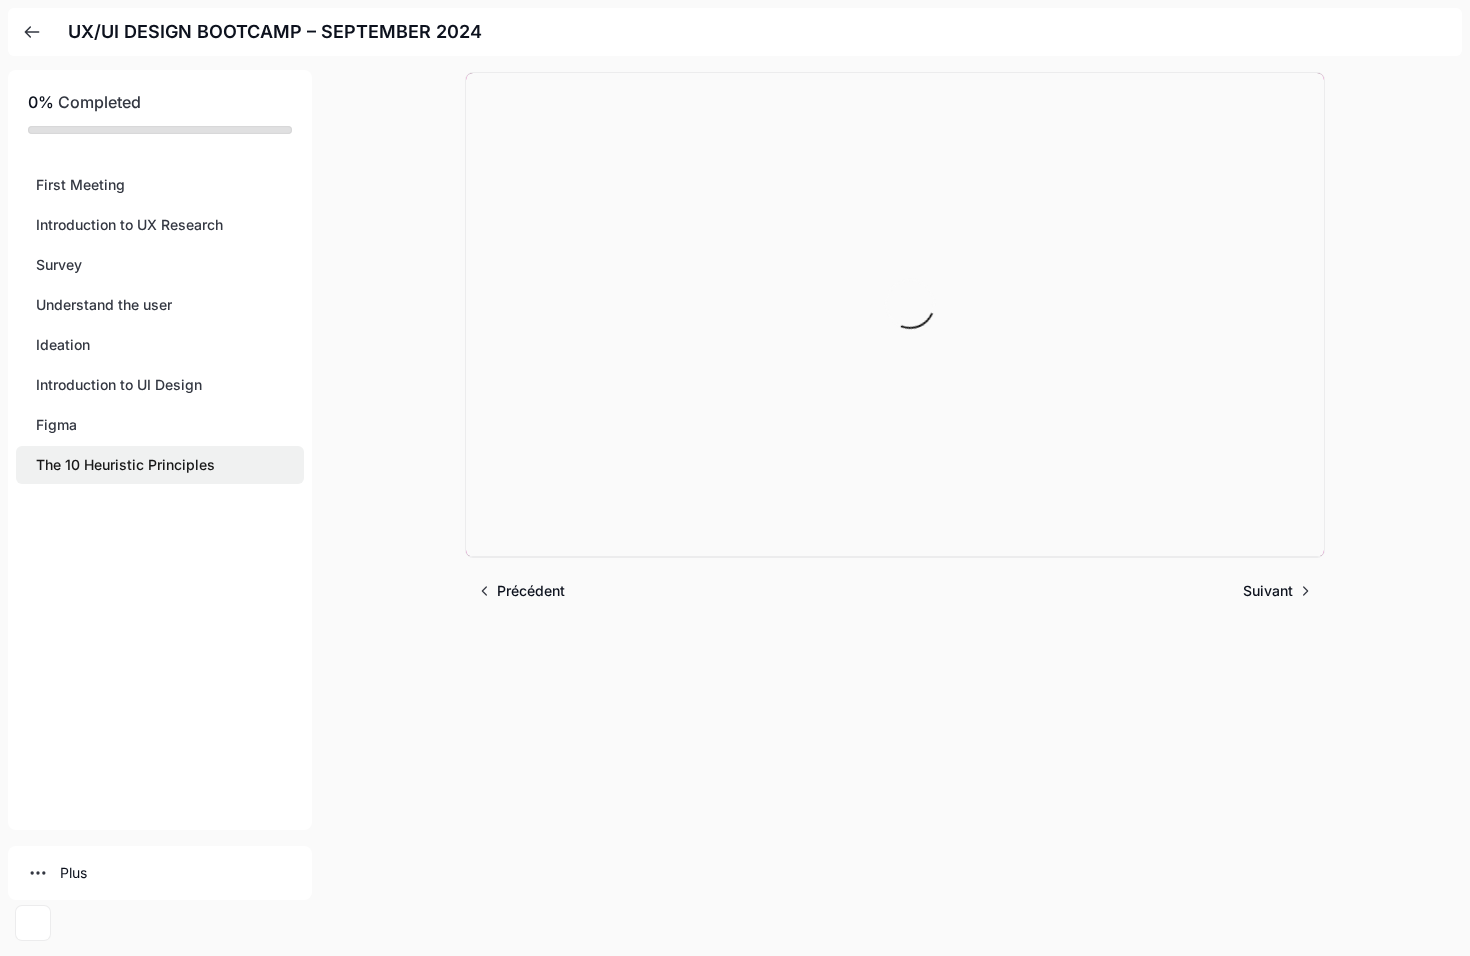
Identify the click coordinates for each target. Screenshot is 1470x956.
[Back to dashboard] (32, 32)
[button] (160, 185)
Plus (73, 872)
